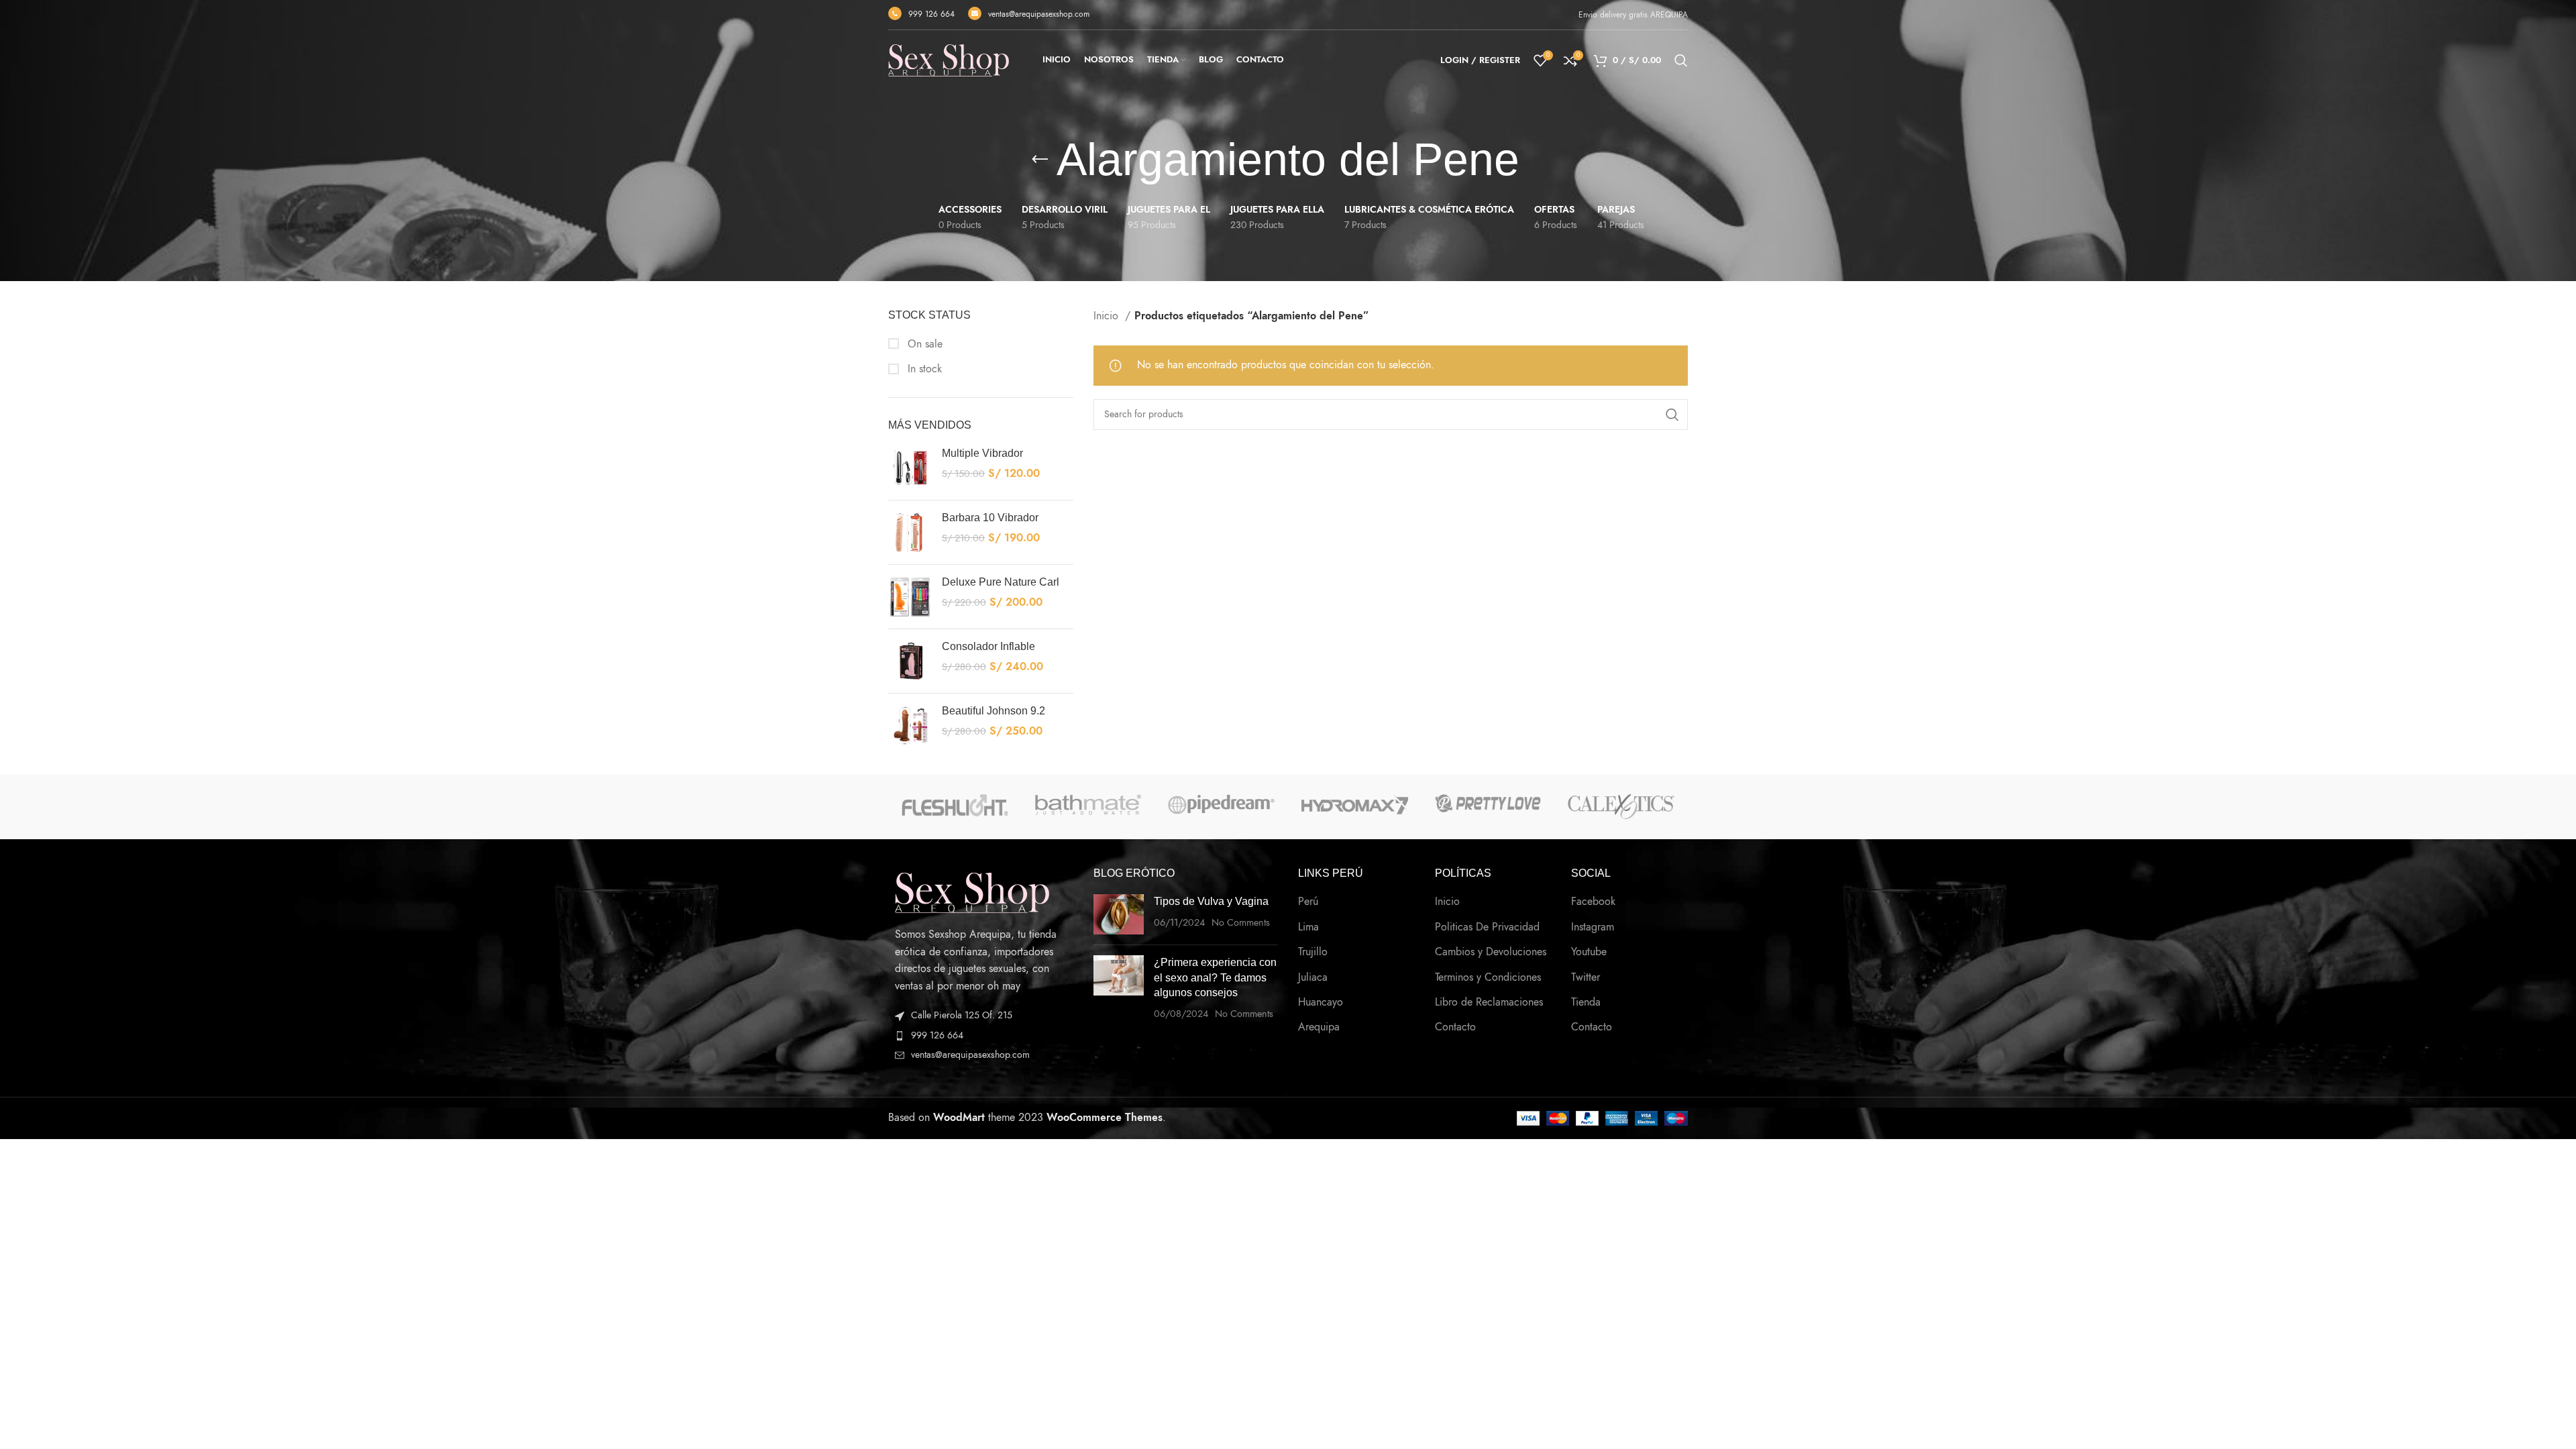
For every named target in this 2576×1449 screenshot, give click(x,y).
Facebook (1593, 902)
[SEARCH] (1672, 415)
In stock (923, 369)
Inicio (1108, 316)
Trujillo (1313, 952)
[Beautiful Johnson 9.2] (910, 726)
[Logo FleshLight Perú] (955, 805)
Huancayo (1321, 1002)
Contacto (1455, 1027)
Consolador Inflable (988, 646)
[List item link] (981, 1036)
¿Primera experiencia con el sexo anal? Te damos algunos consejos (1215, 977)
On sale (923, 344)
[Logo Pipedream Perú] (1221, 804)
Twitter (1586, 977)
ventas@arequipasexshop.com (1039, 14)
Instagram (1593, 927)
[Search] (1681, 60)
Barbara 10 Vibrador (990, 518)
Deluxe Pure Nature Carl (1001, 582)
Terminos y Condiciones (1488, 977)
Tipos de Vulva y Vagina (1211, 901)
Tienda (1586, 1002)
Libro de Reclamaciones (1489, 1002)
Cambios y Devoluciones (1491, 952)
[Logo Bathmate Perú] (1088, 805)
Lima (1308, 927)
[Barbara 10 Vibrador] (910, 532)
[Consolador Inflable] (910, 661)
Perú (1308, 902)
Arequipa (1319, 1027)
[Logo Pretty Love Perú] (1488, 803)
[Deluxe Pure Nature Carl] (910, 597)
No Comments (1241, 922)
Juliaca (1313, 977)
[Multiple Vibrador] (910, 468)
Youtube (1589, 952)
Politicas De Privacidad (1487, 927)
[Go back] (1040, 160)
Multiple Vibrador (982, 453)
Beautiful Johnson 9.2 (994, 711)
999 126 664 (931, 14)
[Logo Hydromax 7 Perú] (1355, 804)
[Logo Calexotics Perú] (1621, 807)
